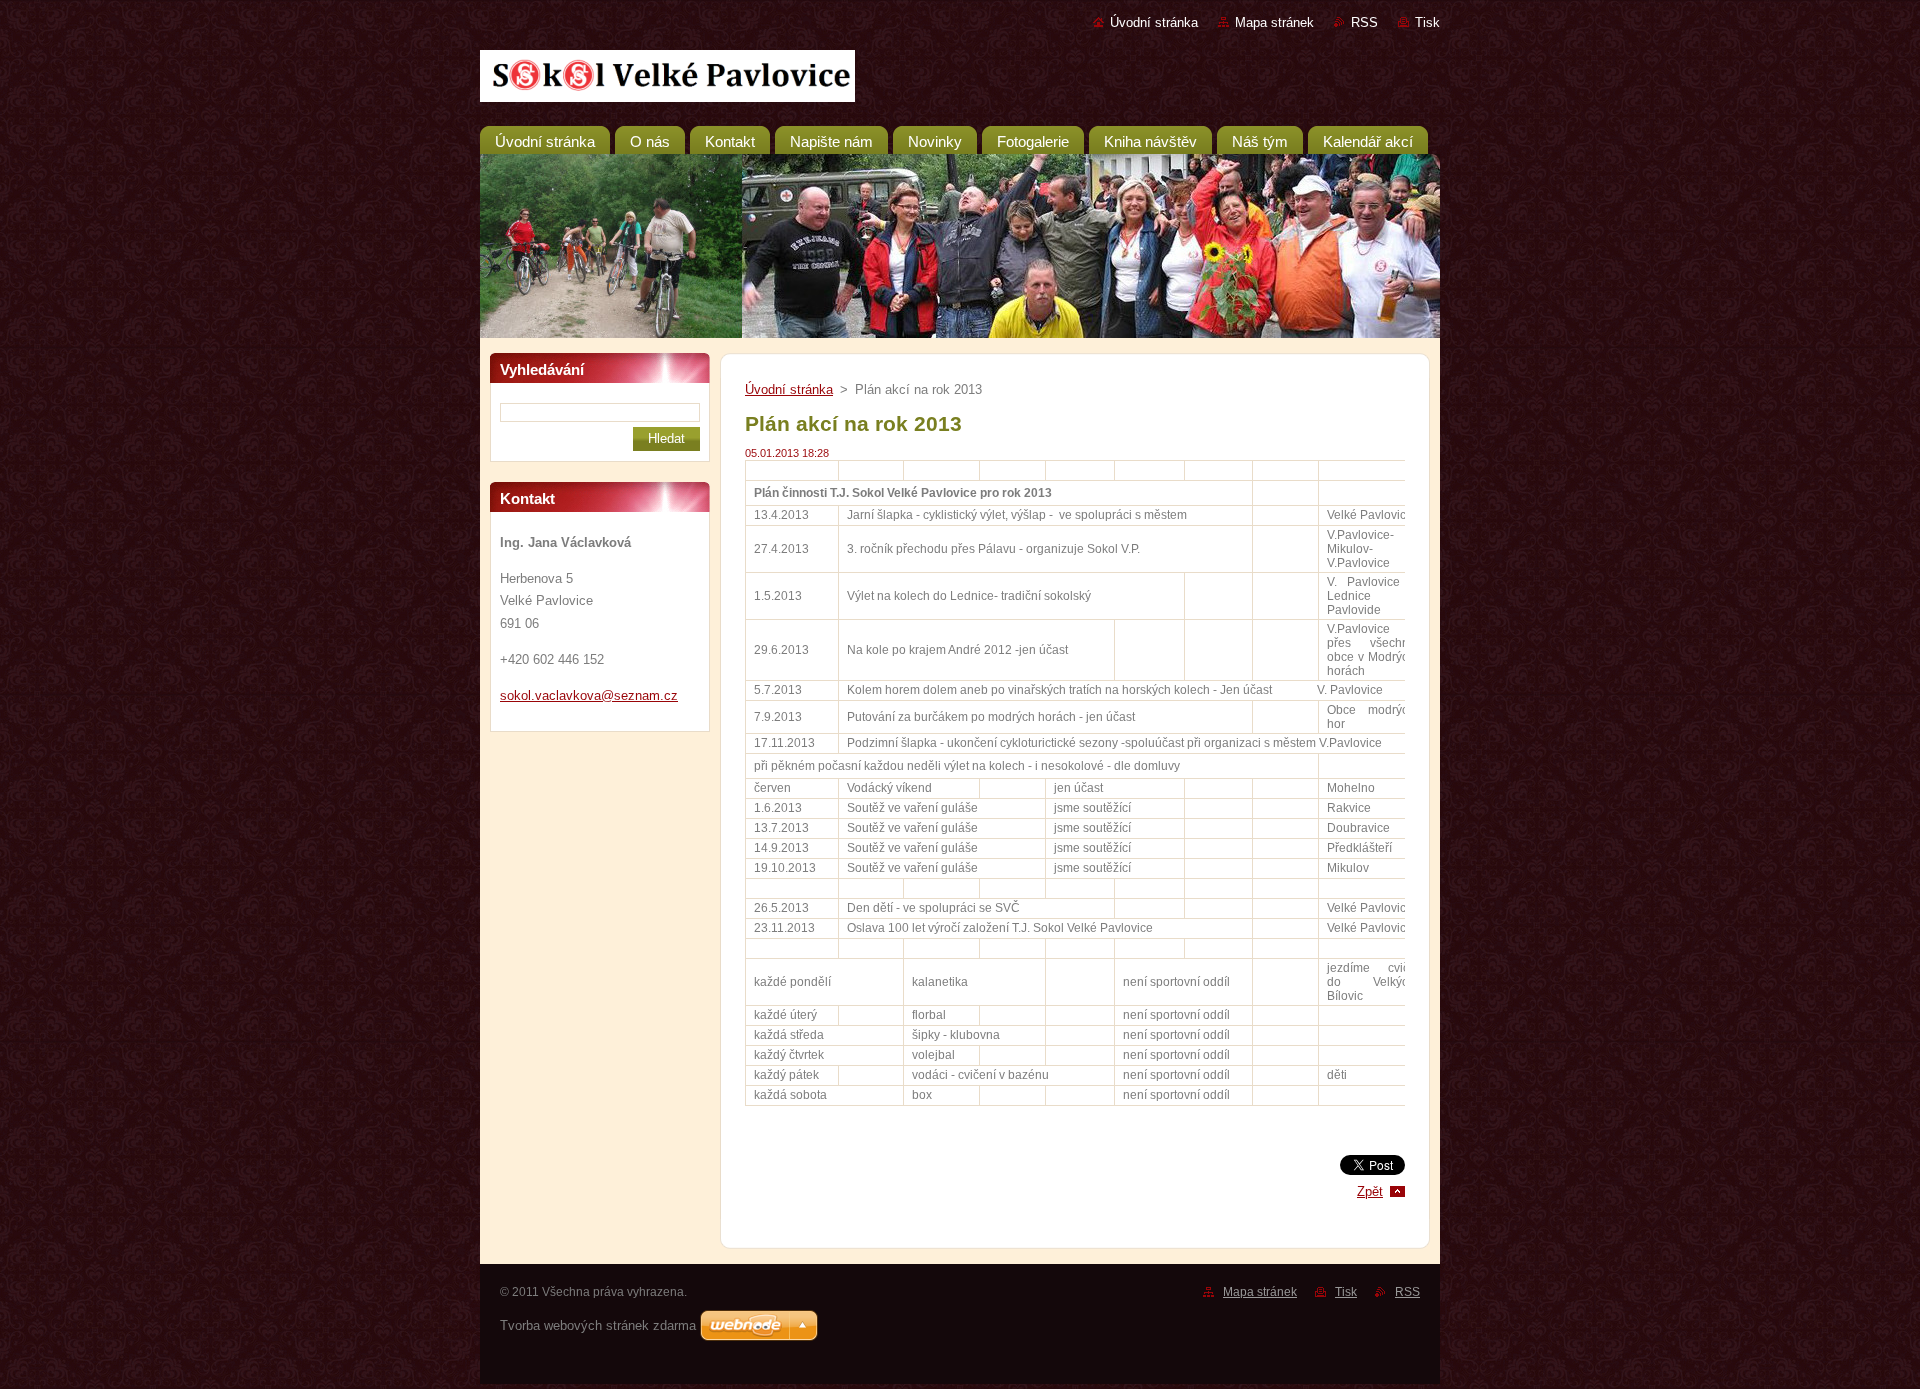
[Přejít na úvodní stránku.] (960, 80)
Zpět (1370, 1191)
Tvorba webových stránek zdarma (598, 1325)
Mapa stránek (1274, 22)
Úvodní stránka (1154, 22)
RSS (1364, 22)
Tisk (1427, 22)
